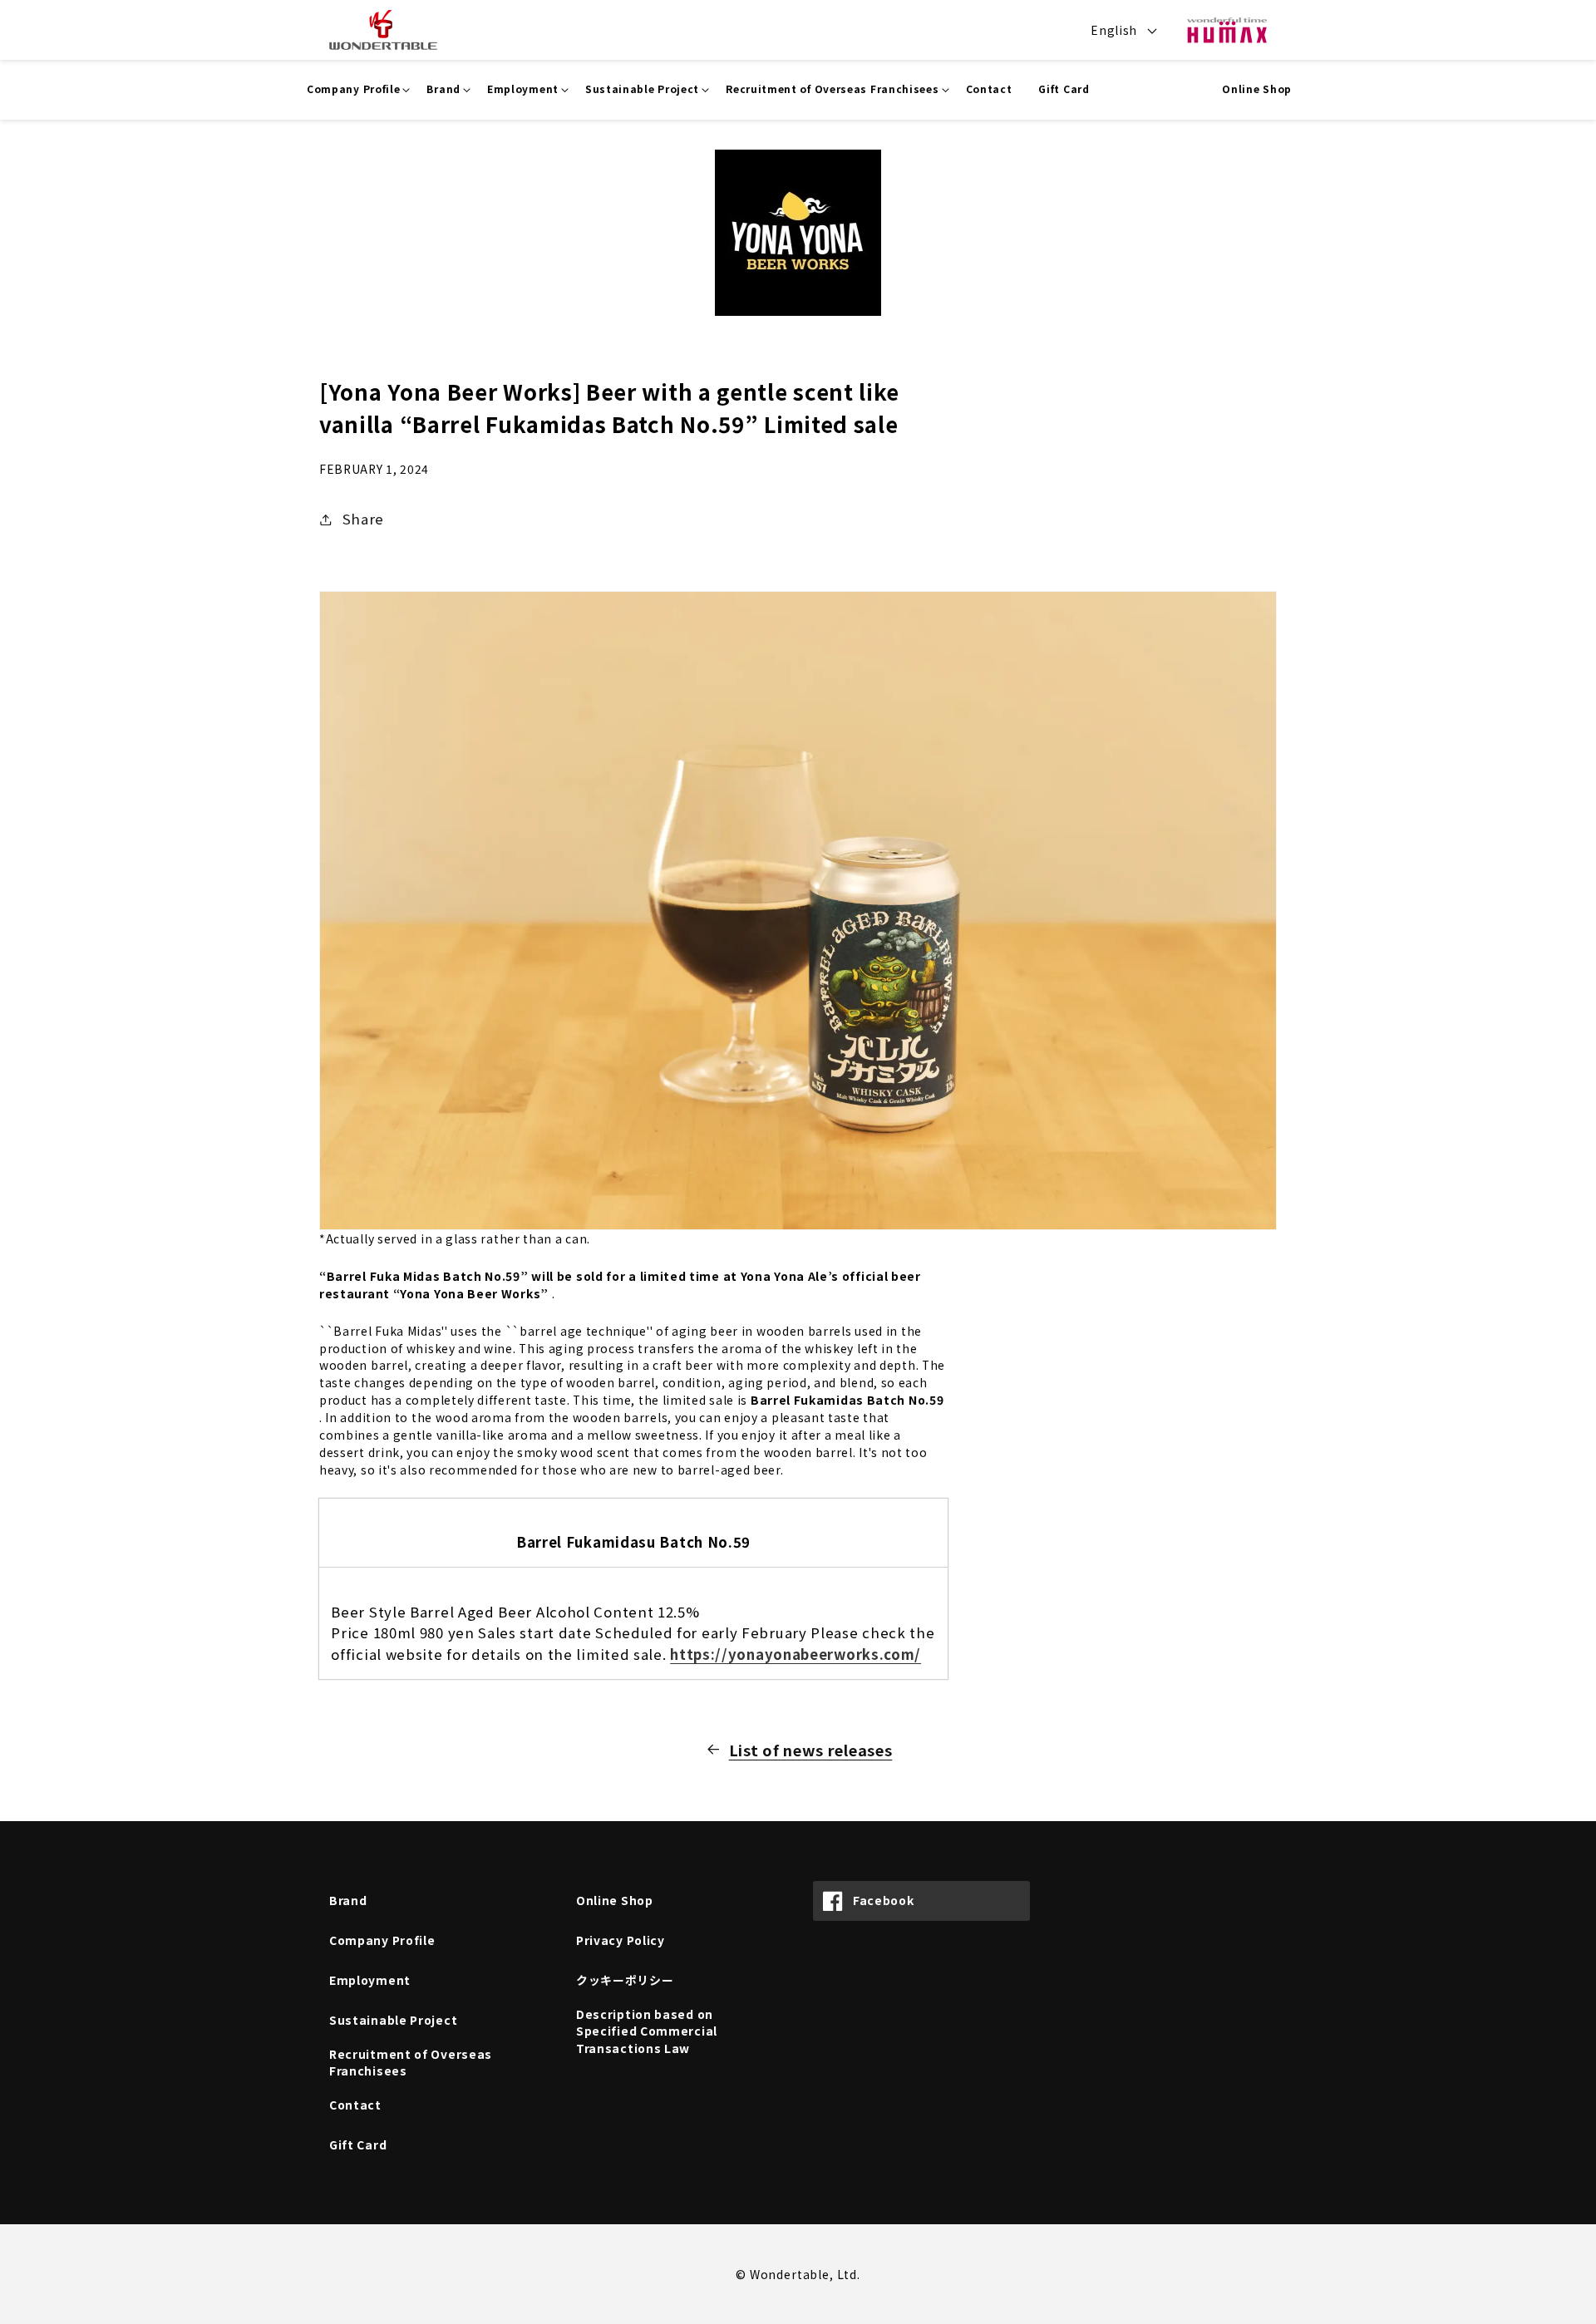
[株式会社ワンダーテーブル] (376, 30)
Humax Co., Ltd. (1227, 30)
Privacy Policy (621, 1940)
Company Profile (382, 1940)
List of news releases (811, 1750)
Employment (370, 1980)
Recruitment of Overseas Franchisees (411, 2063)
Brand (348, 1900)
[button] (353, 90)
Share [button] (363, 519)
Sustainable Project (393, 2020)
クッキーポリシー (625, 1980)
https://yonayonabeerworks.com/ (796, 1654)
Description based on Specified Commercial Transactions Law (647, 2031)
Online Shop (1257, 89)
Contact (355, 2105)
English (1114, 30)
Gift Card (358, 2144)
